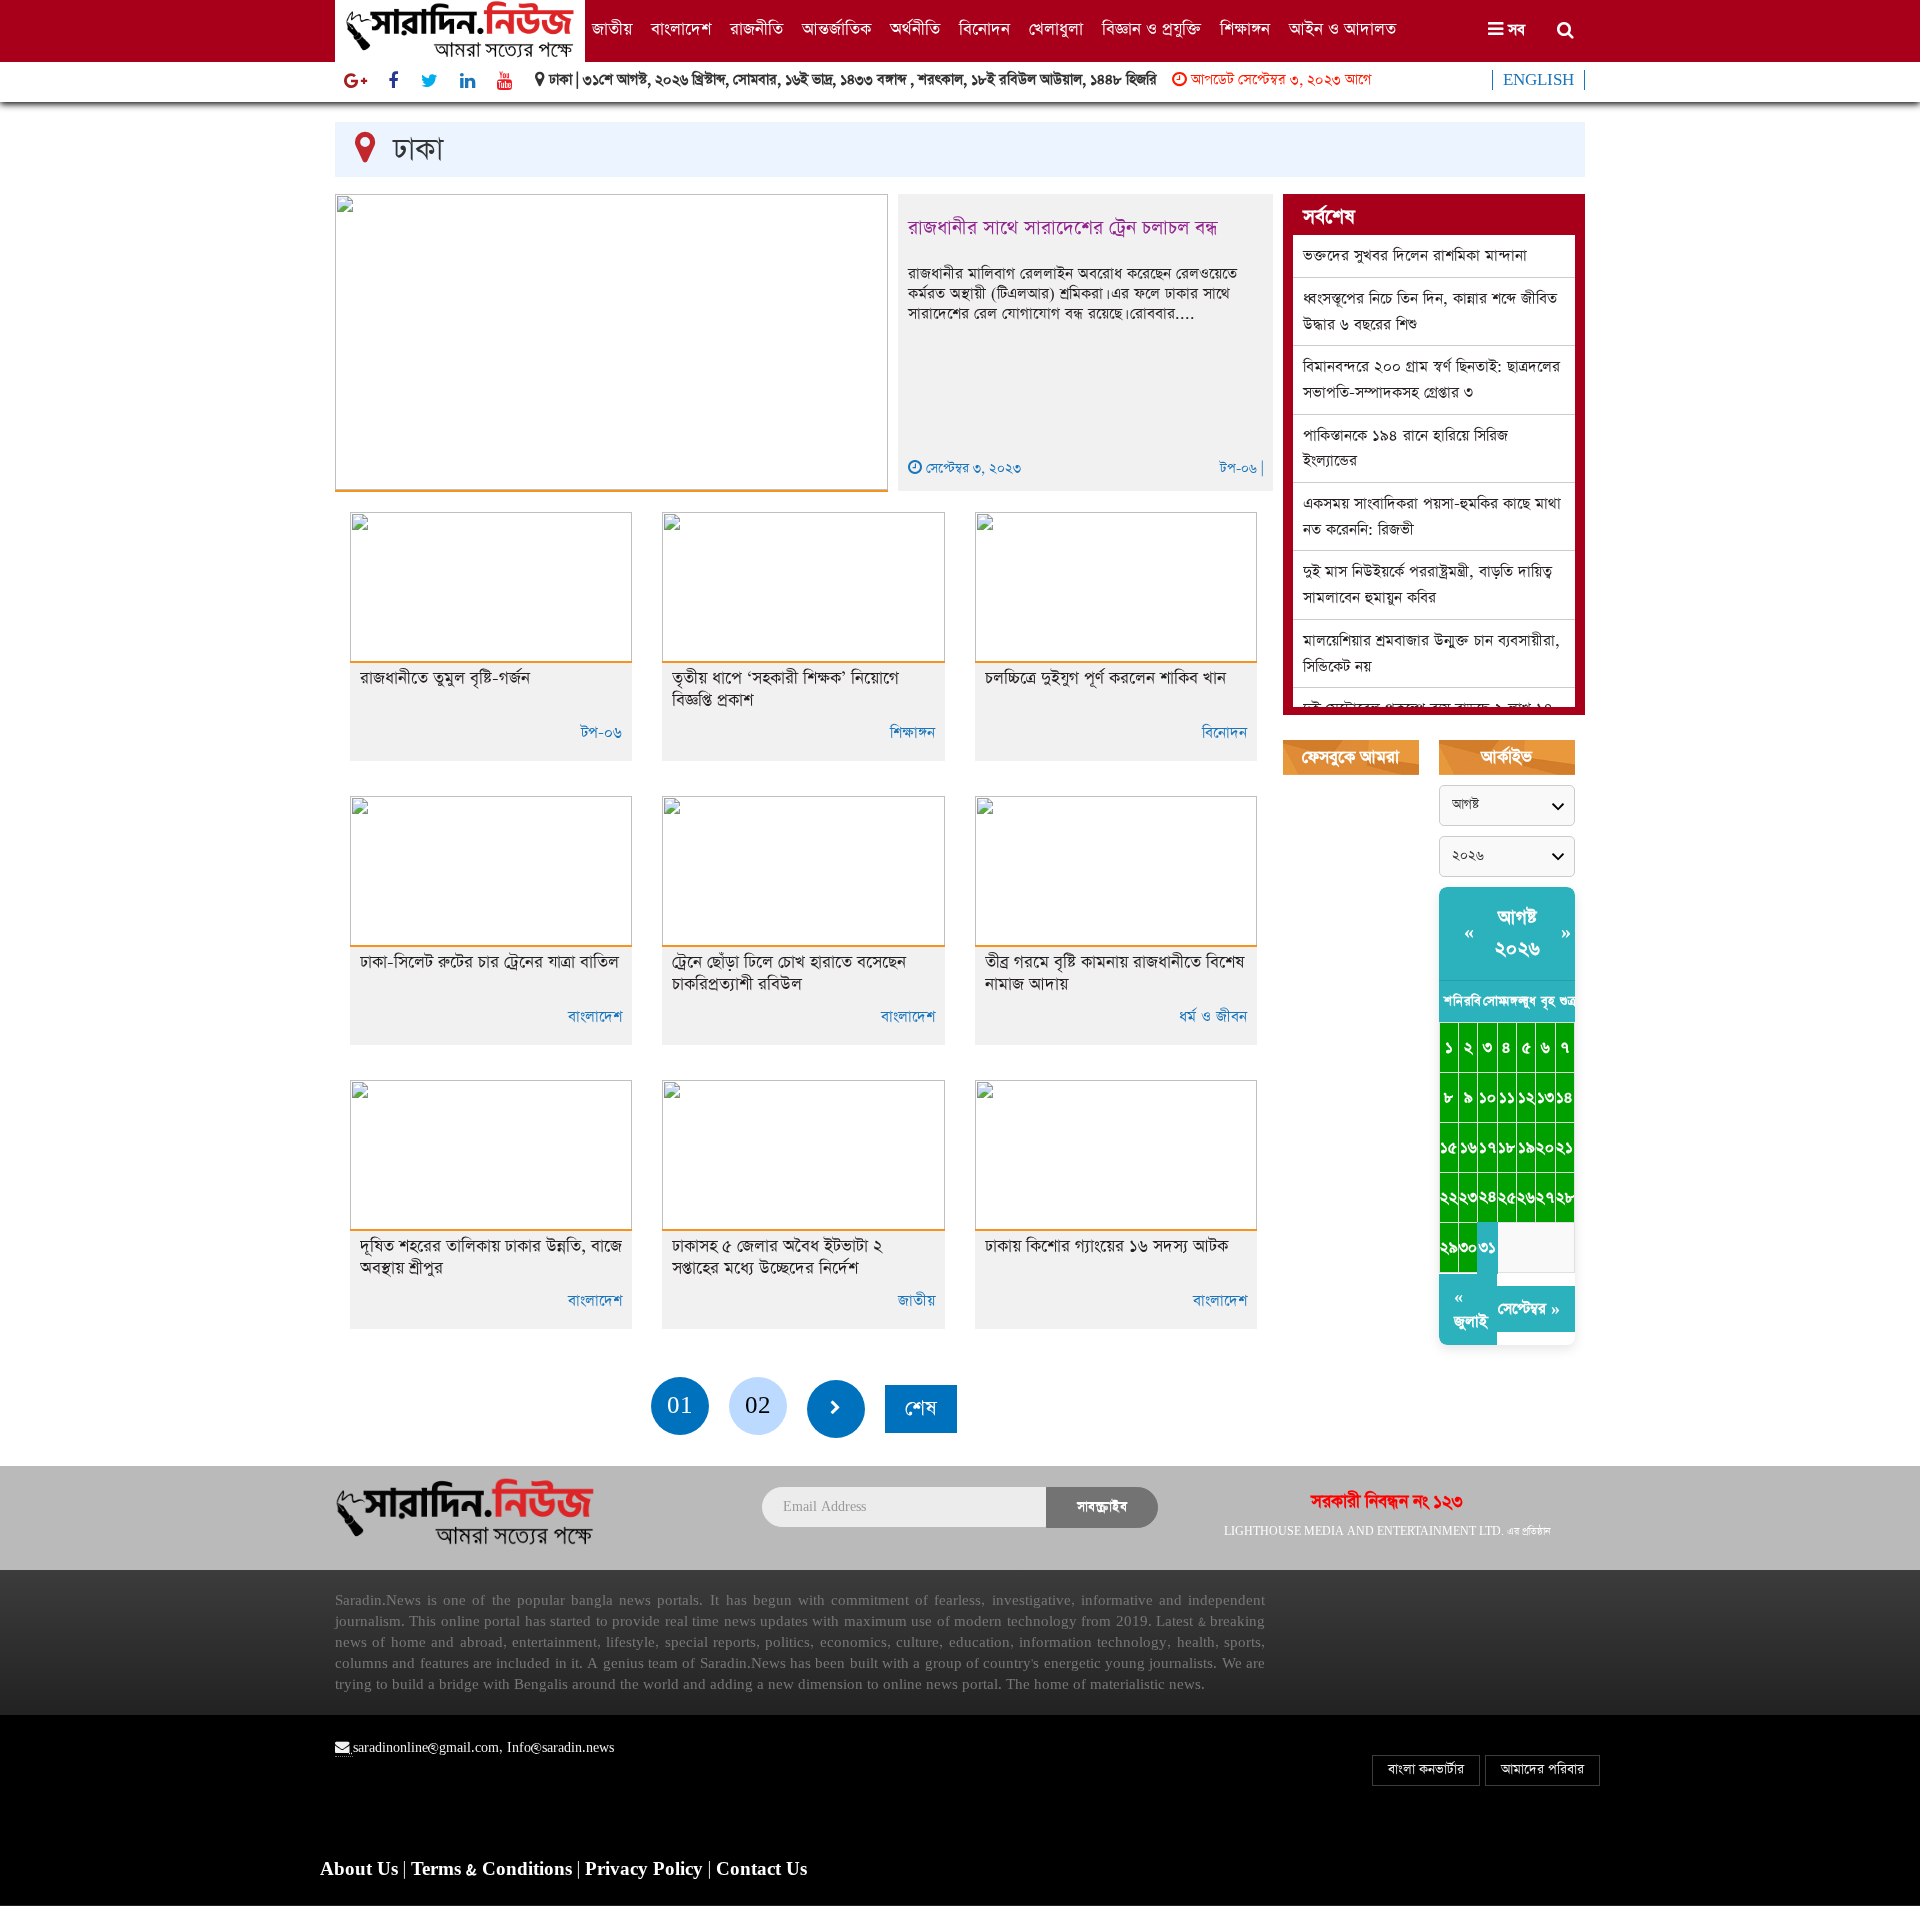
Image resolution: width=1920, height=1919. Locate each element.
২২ (1449, 1197)
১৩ (1545, 1097)
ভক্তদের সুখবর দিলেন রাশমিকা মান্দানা (1415, 255)
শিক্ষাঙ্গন (1245, 29)
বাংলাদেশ (681, 29)
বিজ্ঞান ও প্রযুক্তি (1151, 29)
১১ (1507, 1097)
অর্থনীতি (915, 29)
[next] (836, 1409)
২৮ (1565, 1197)
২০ (1545, 1147)
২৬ (1526, 1197)
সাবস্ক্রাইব (1102, 1506)
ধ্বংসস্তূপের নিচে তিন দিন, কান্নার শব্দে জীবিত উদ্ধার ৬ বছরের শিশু (1430, 311)
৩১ (1487, 1247)
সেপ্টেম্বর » (1529, 1308)
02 (758, 1405)
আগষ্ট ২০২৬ (1518, 933)
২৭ (1545, 1197)
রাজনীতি (756, 29)
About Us (361, 1870)
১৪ (1564, 1097)
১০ (1487, 1097)
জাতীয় (612, 29)
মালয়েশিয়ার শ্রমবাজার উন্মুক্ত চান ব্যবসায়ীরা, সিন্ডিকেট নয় (1431, 653)
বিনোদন (984, 29)
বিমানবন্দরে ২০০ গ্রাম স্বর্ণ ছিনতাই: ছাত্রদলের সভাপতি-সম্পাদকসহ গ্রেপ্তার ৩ (1431, 379)
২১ (1564, 1147)
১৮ (1506, 1147)
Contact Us (761, 1870)
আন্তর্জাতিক (836, 29)
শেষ (921, 1408)
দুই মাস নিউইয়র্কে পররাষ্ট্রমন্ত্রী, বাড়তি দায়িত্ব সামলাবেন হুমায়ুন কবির (1427, 584)
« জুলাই (1470, 1309)
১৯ (1526, 1147)
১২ (1526, 1097)
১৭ (1487, 1147)
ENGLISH (1538, 80)
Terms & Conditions (494, 1870)
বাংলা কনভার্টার (1426, 1769)
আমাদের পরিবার (1542, 1769)
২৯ (1449, 1247)
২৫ (1507, 1197)
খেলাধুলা (1056, 29)
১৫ (1448, 1147)
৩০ (1468, 1247)
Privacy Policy (646, 1870)
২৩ (1468, 1197)
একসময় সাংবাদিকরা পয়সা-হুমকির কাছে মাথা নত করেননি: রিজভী (1432, 516)
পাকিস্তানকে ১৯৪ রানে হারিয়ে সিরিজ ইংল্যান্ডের (1405, 448)
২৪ (1487, 1196)
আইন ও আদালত (1342, 29)
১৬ (1468, 1147)
